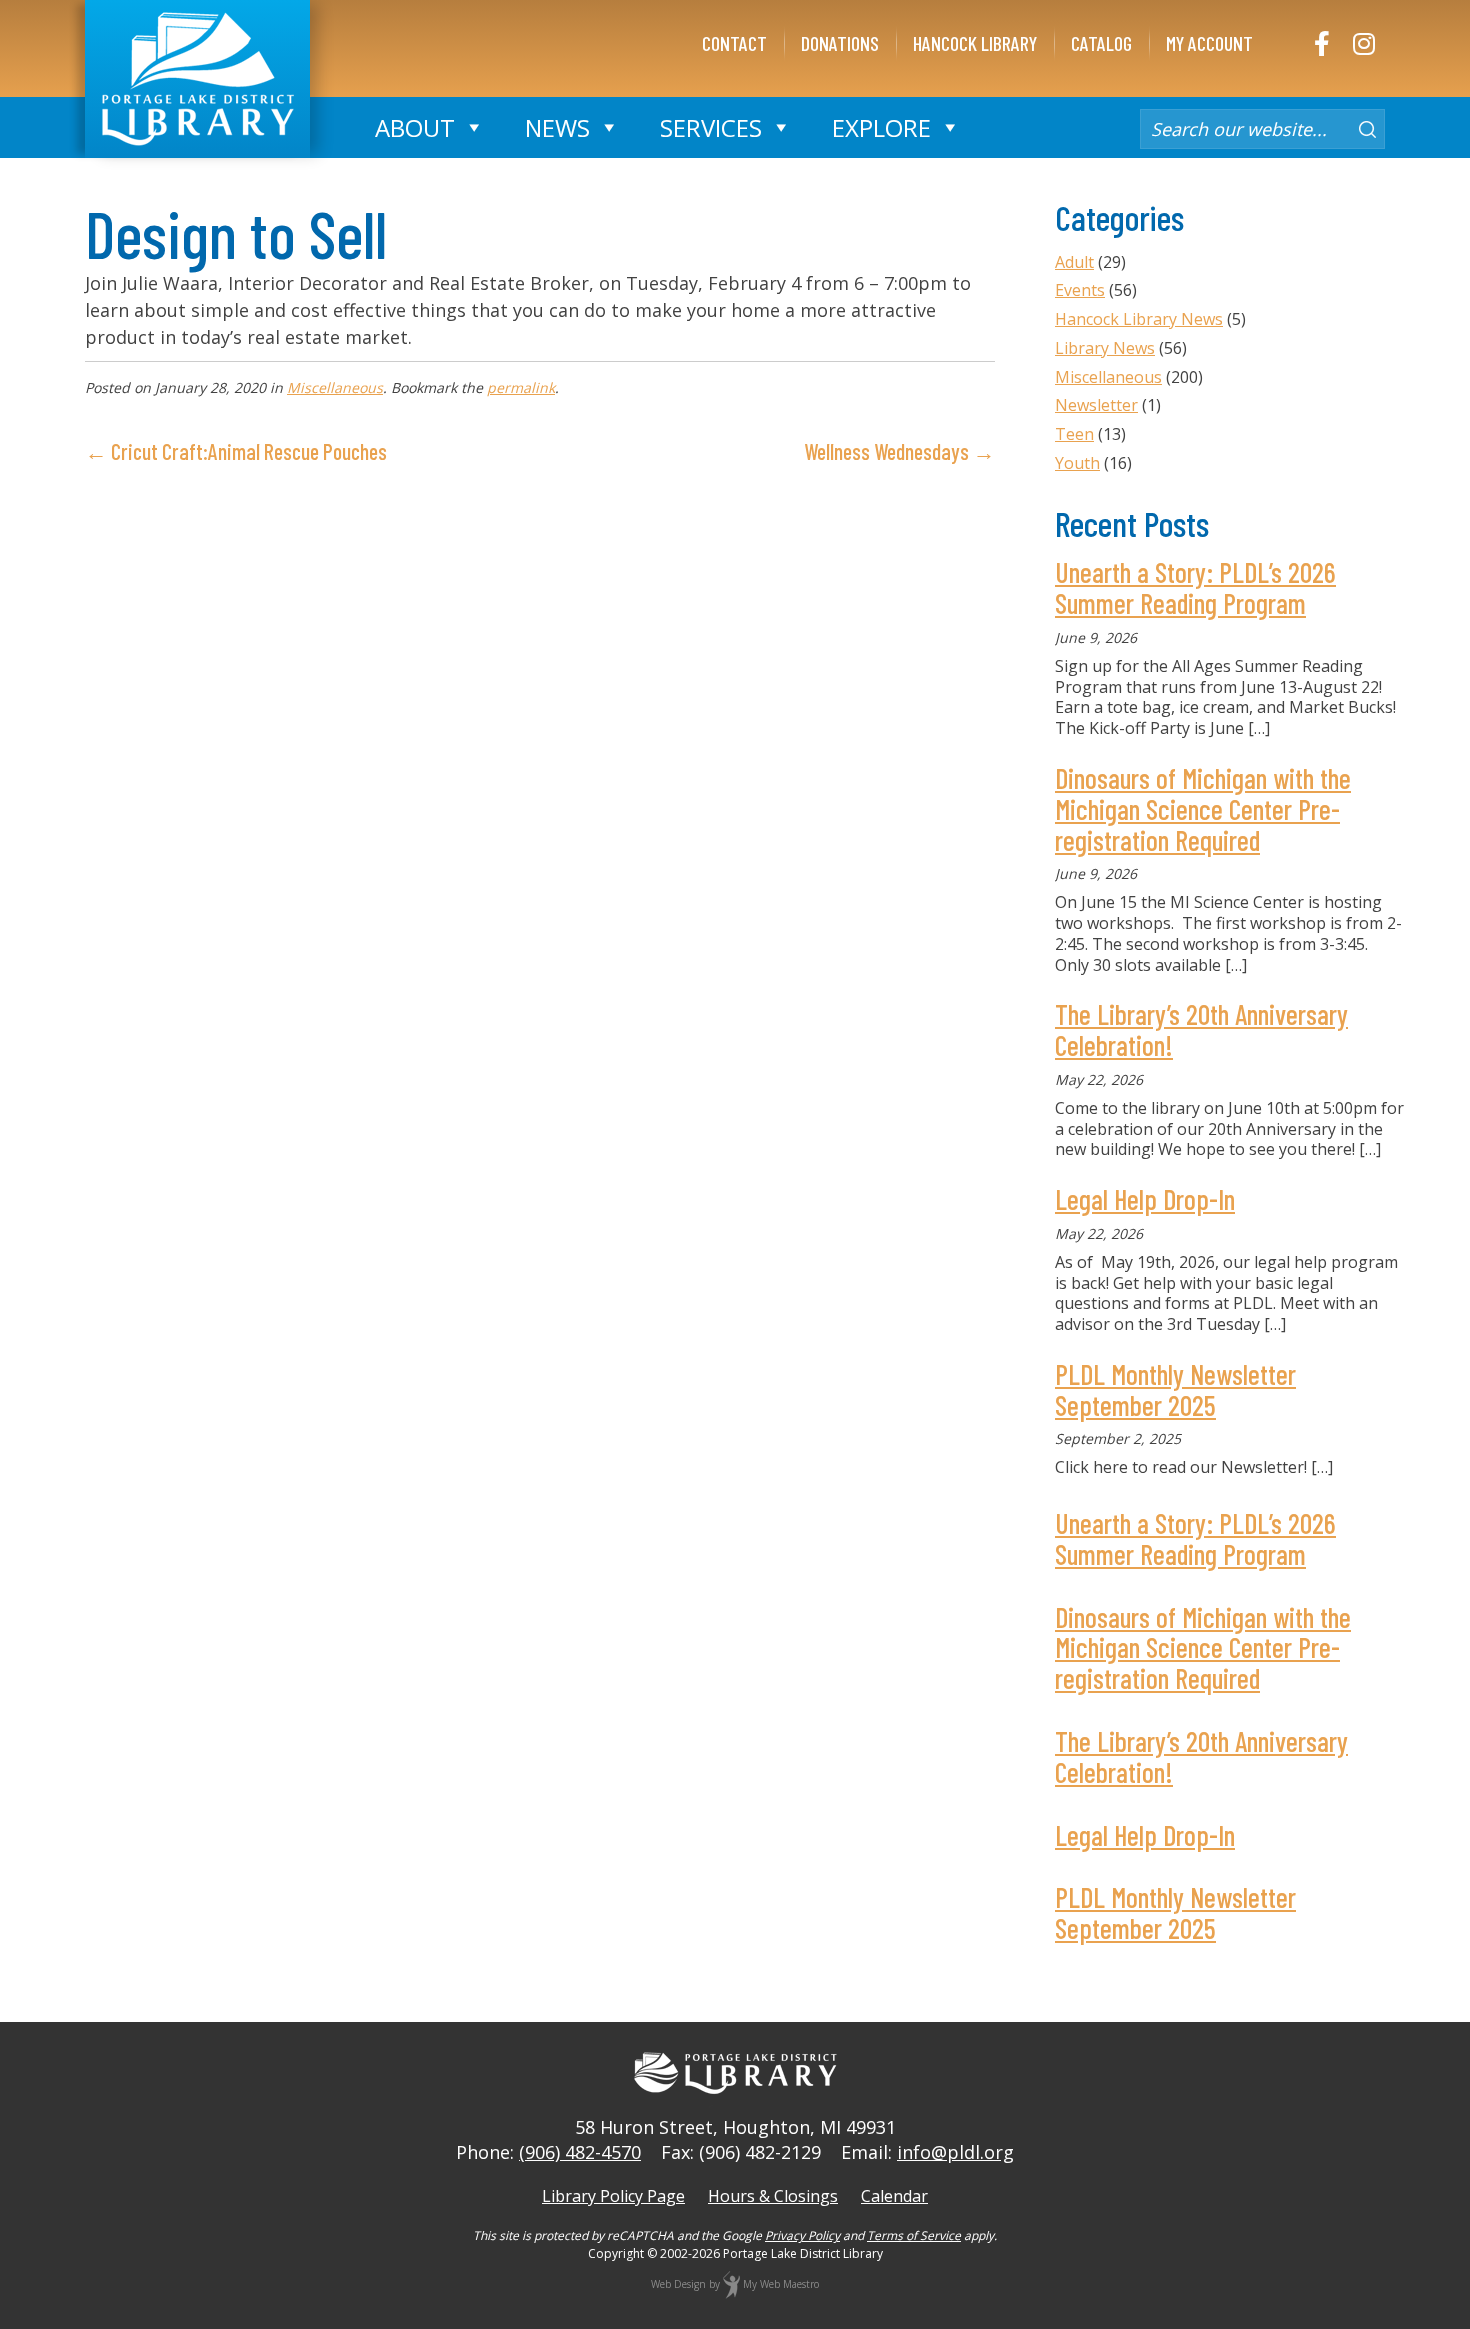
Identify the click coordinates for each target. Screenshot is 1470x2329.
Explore (881, 127)
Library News (1105, 348)
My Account (1209, 43)
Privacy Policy (802, 2235)
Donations (840, 43)
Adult (1074, 262)
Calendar (894, 2196)
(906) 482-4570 (580, 2152)
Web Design (678, 2284)
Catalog (1101, 43)
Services (711, 127)
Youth (1077, 463)
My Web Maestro (781, 2284)
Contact (734, 43)
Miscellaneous (335, 387)
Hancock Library (975, 43)
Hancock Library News (1139, 319)
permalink (521, 387)
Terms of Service (914, 2235)
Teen (1074, 434)
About (415, 127)
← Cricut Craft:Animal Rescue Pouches (236, 451)
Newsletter (1096, 405)
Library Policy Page (613, 2196)
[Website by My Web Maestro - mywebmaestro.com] (731, 2284)
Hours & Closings (773, 2196)
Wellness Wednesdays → (899, 451)
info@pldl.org (955, 2152)
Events (1080, 290)
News (557, 127)
